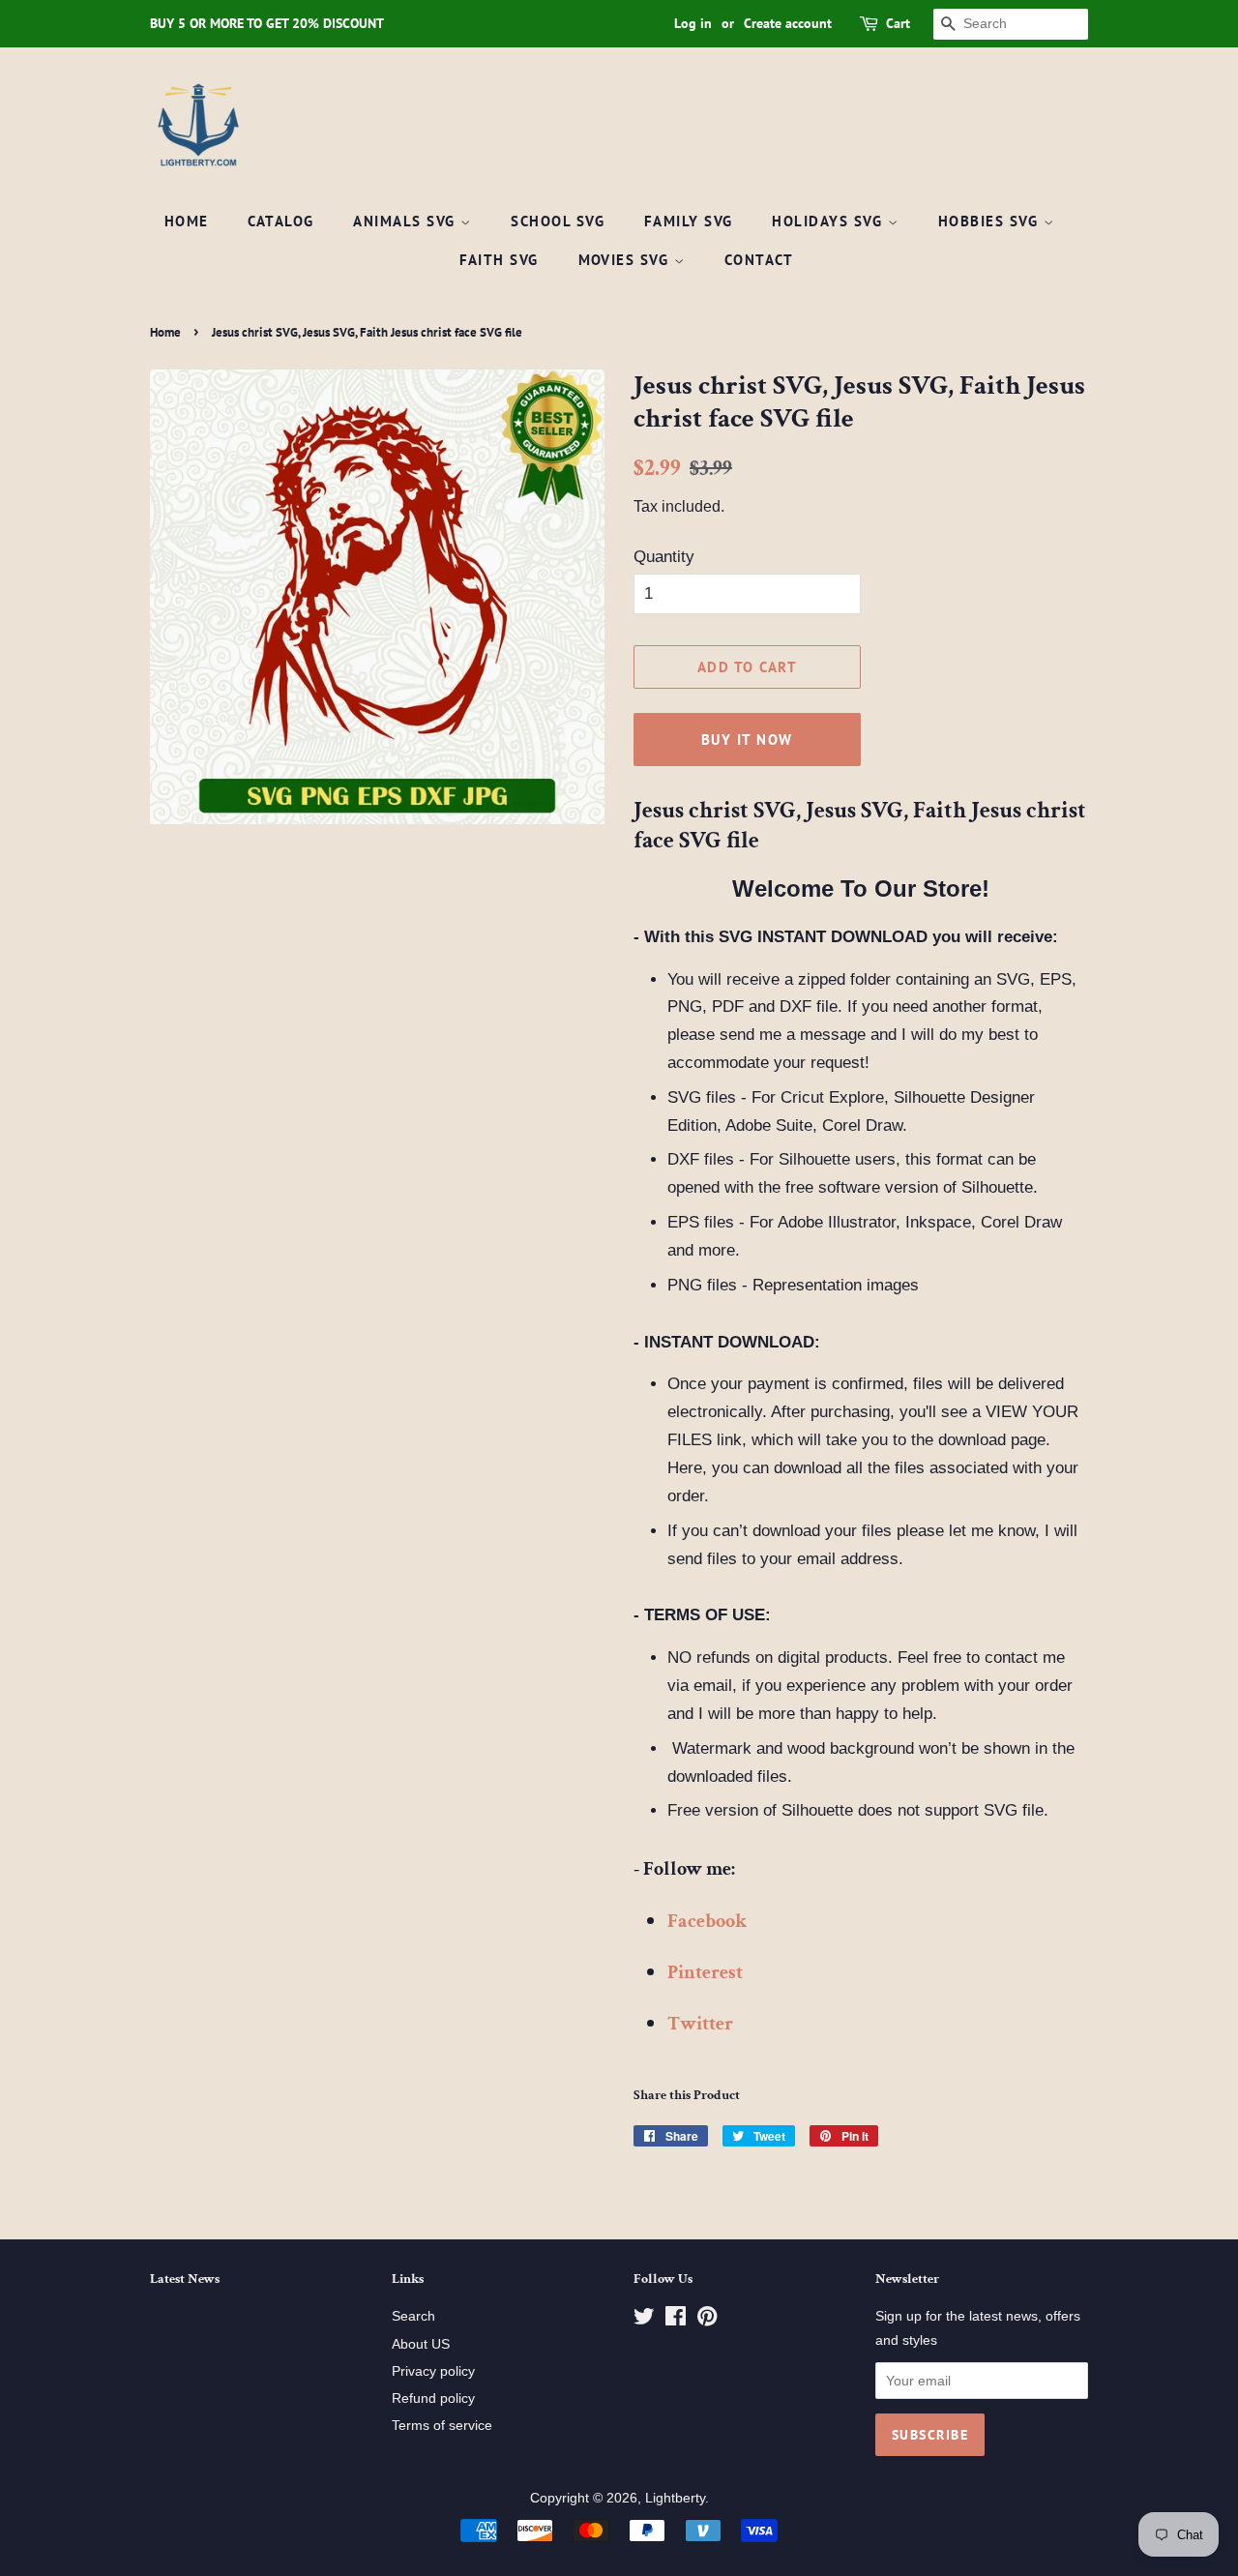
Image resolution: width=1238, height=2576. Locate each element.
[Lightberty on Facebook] (676, 2320)
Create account (788, 23)
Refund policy (433, 2398)
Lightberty (675, 2498)
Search (413, 2316)
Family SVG (689, 221)
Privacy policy (433, 2371)
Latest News (185, 2279)
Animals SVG (407, 221)
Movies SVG (627, 260)
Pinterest (705, 1972)
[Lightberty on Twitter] (644, 2320)
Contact (759, 260)
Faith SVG (500, 260)
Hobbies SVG (991, 221)
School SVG (558, 221)
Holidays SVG (830, 221)
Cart (898, 23)
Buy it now (747, 740)
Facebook (707, 1921)
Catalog (281, 221)
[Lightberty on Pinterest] (707, 2320)
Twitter (700, 2024)
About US (421, 2344)
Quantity (664, 557)
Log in (693, 23)
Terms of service (442, 2425)
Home (187, 221)
